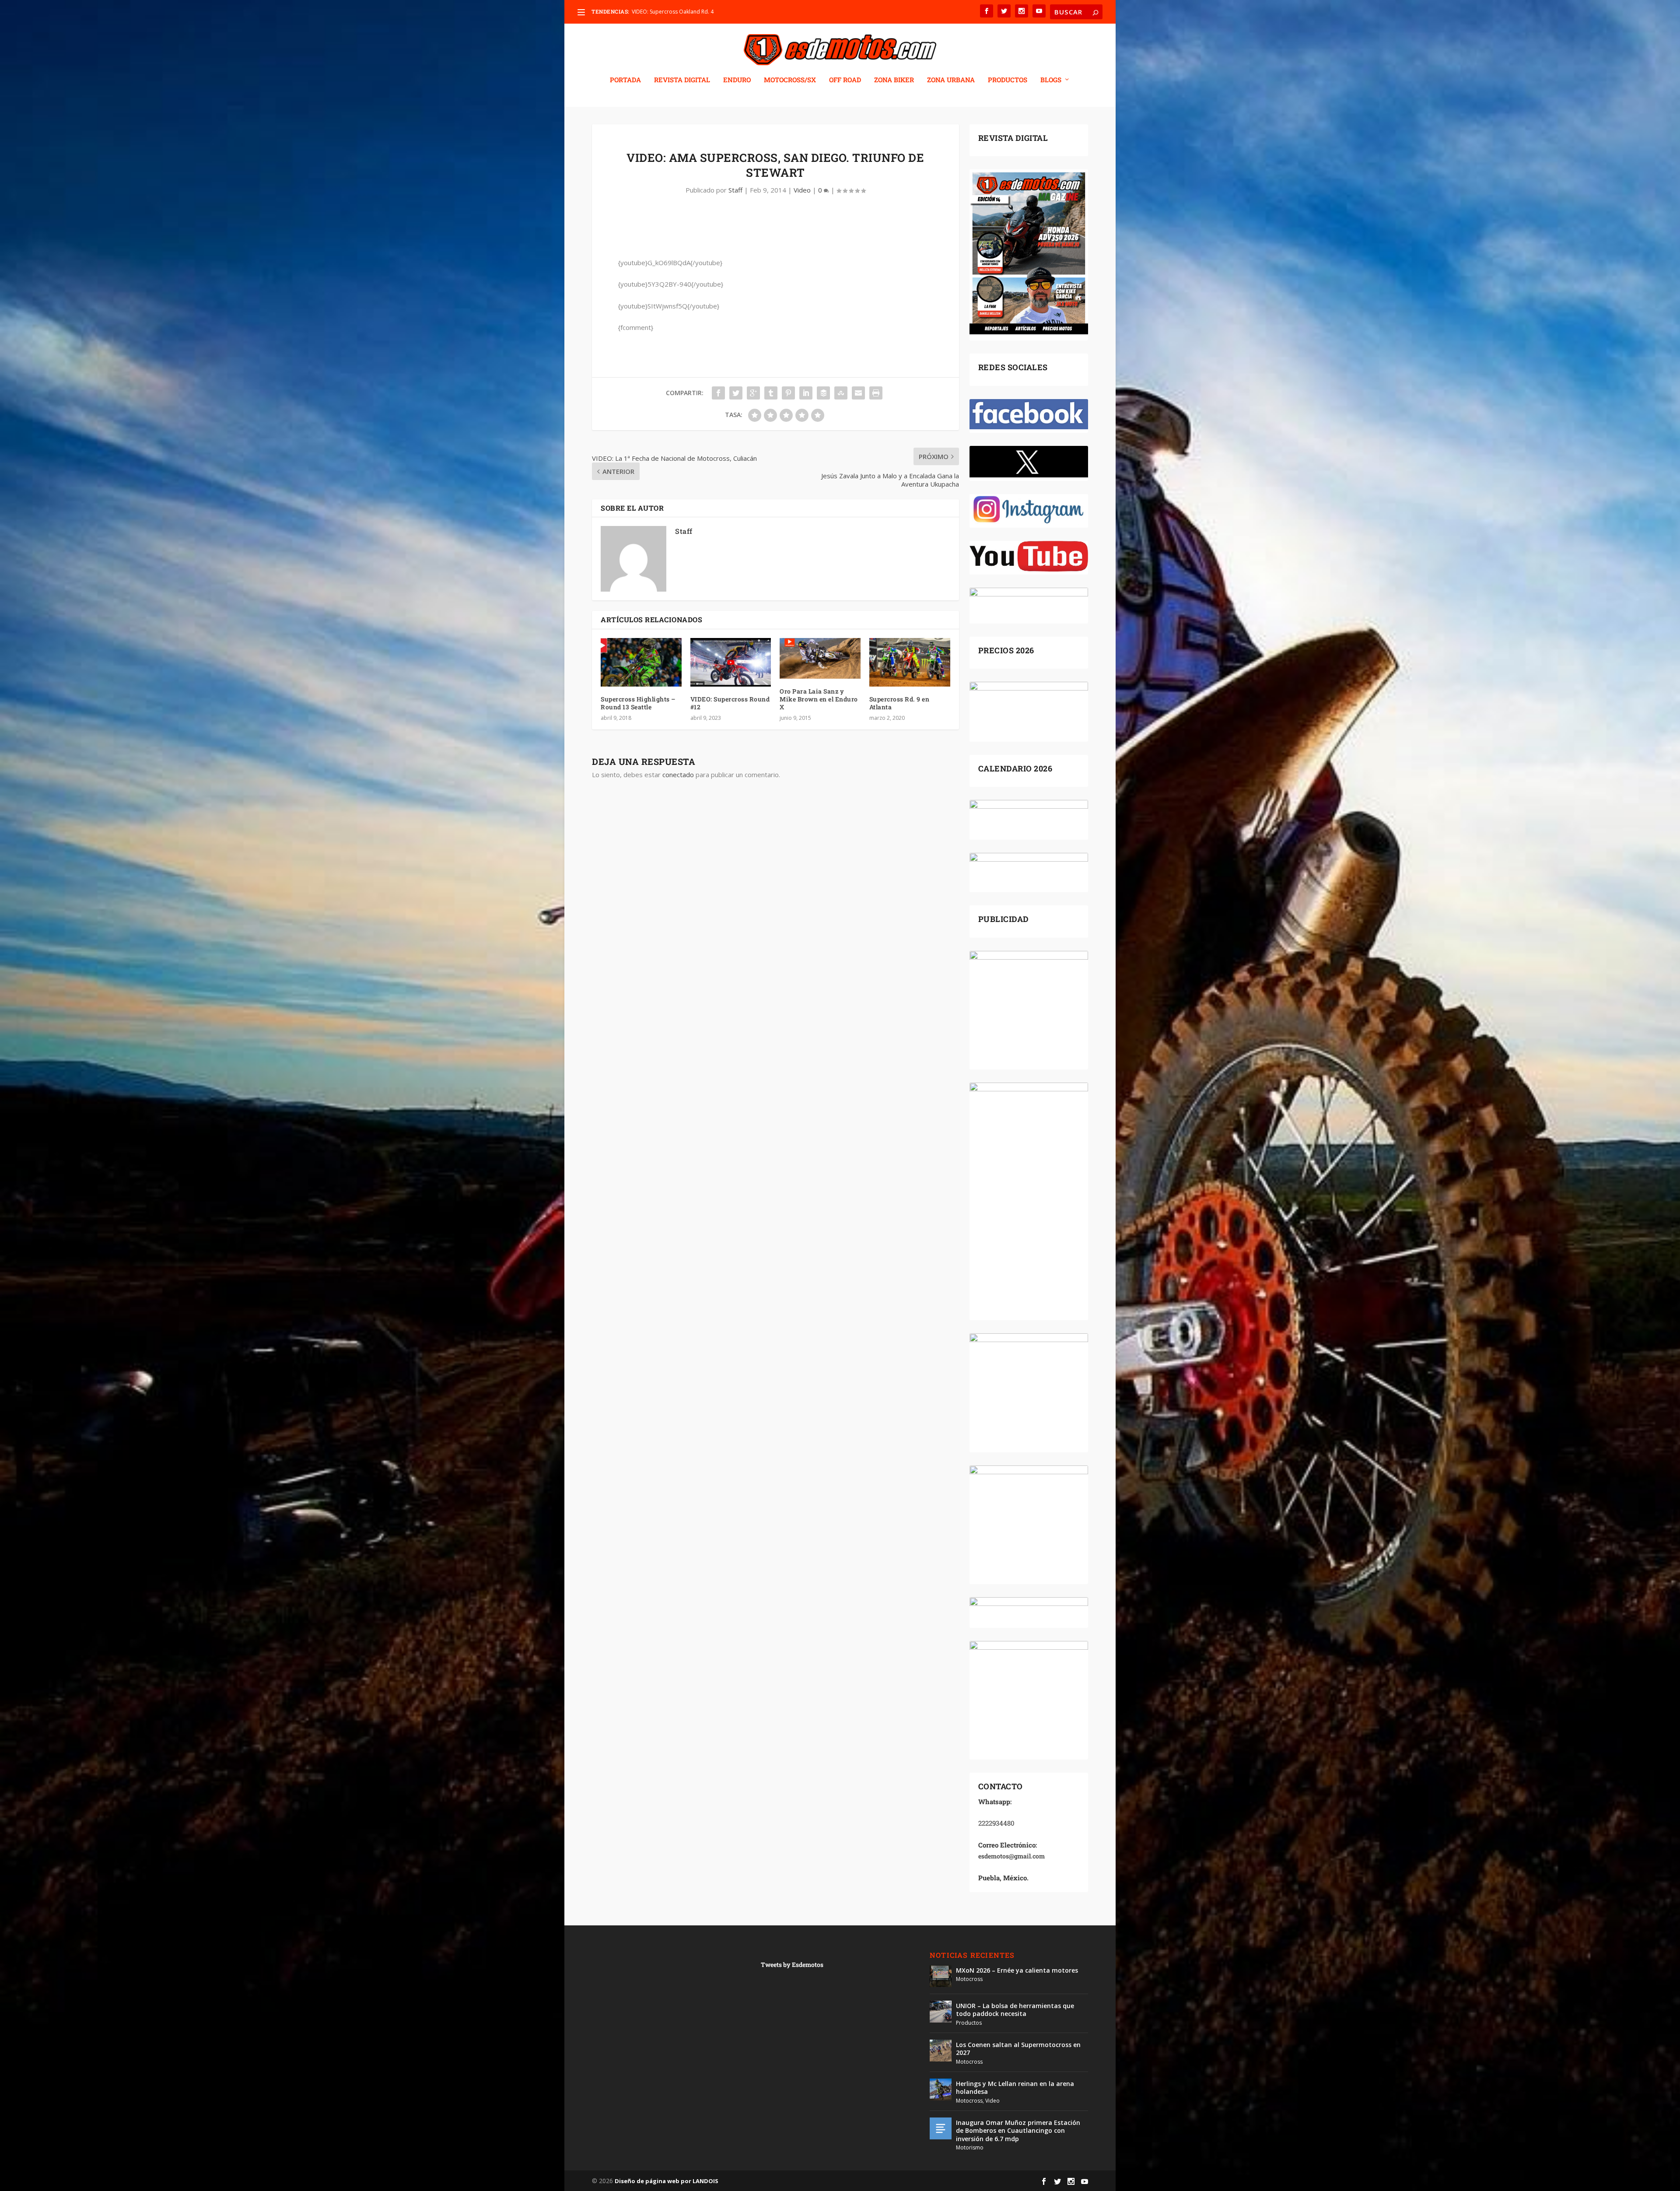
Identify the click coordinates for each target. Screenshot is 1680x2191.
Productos (969, 2023)
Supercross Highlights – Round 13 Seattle (638, 703)
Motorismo (970, 2147)
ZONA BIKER (894, 80)
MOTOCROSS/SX (790, 80)
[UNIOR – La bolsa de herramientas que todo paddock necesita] (941, 2012)
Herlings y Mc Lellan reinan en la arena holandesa (1015, 2088)
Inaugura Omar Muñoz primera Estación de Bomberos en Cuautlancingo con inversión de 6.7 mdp (1018, 2130)
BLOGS (1051, 80)
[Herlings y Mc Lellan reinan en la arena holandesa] (941, 2089)
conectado (678, 775)
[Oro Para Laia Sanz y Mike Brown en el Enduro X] (820, 658)
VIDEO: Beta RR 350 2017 (662, 12)
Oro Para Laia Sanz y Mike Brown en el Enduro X (819, 699)
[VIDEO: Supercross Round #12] (731, 662)
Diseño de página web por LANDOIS (667, 2181)
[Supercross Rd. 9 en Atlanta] (910, 662)
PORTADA (625, 80)
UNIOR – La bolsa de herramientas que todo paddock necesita (1015, 2010)
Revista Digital (682, 80)
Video (802, 190)
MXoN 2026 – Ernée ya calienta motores (1017, 1970)
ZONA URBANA (951, 80)
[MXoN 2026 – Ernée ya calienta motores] (941, 1976)
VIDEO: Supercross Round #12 (730, 703)
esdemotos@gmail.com (1011, 1856)
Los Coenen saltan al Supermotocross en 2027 (1018, 2049)
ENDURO (737, 80)
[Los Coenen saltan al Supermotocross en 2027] (941, 2051)
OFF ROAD (845, 80)
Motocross (969, 1979)
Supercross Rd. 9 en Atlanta (899, 703)
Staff (735, 190)
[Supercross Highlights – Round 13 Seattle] (641, 662)
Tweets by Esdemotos (792, 1965)
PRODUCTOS (1008, 80)
